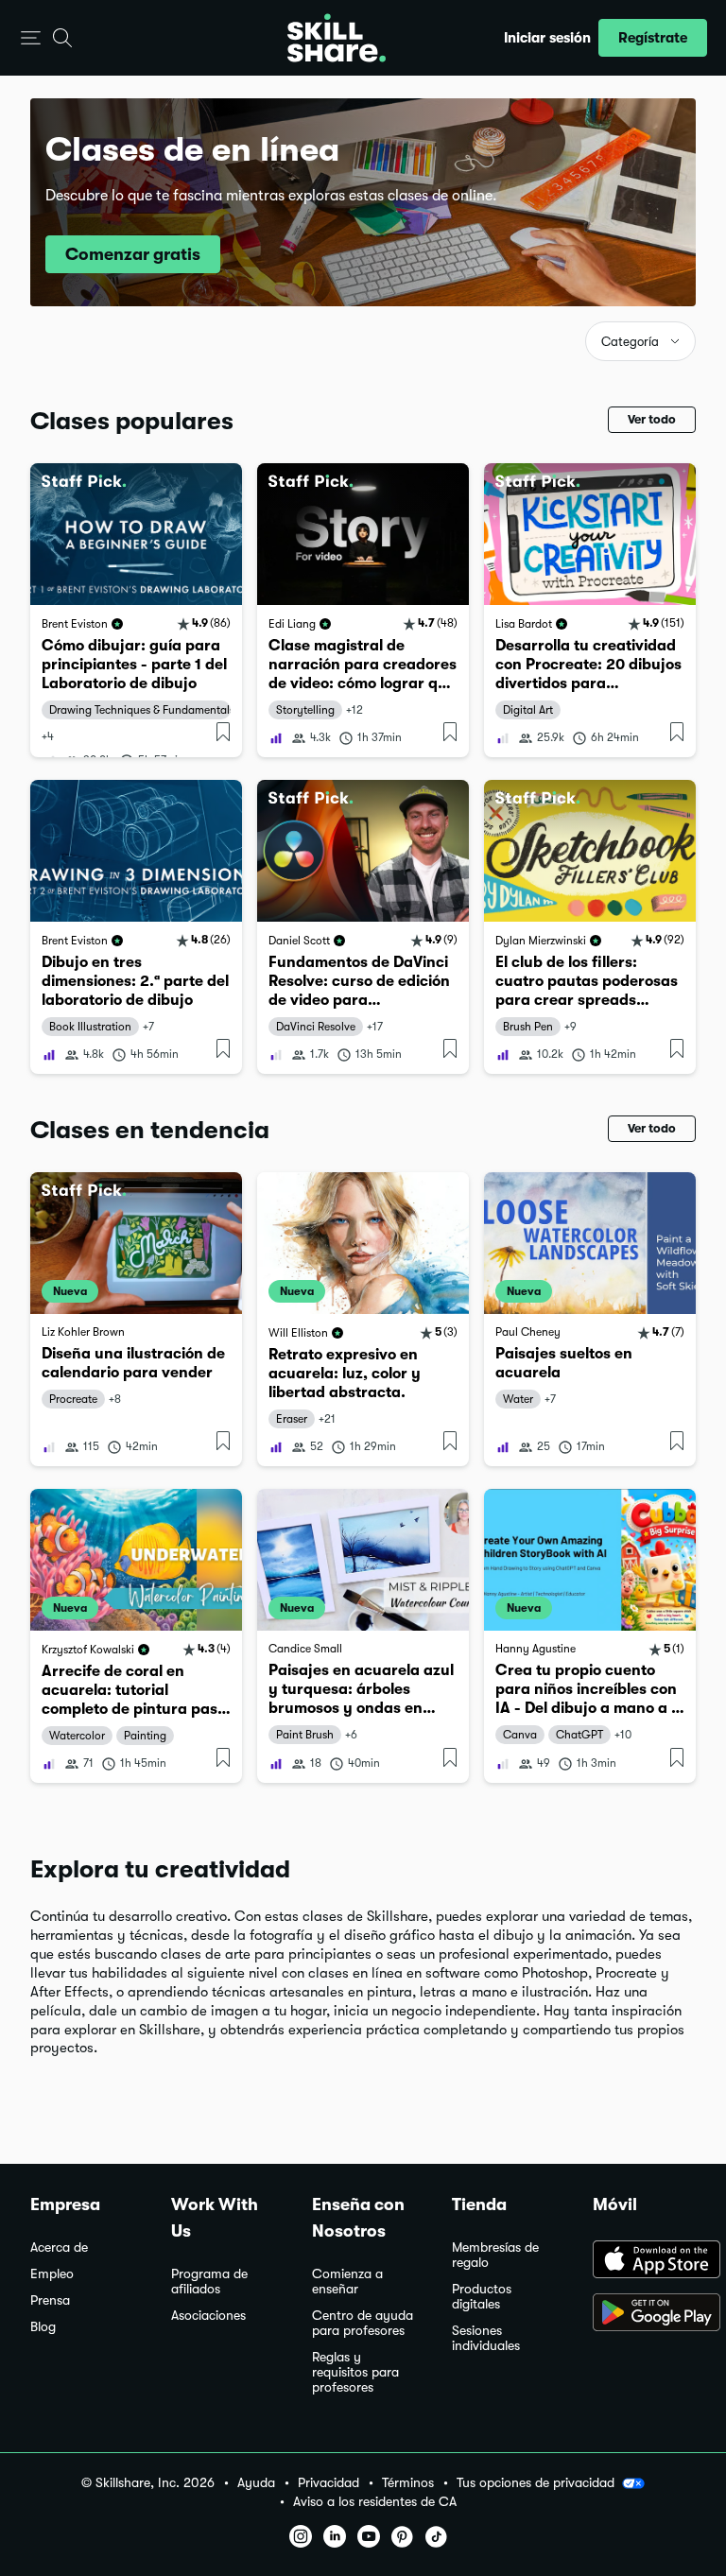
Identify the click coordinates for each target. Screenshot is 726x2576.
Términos (408, 2483)
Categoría (630, 342)
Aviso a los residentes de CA (375, 2502)
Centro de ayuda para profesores (363, 2323)
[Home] (337, 38)
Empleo (52, 2274)
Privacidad (328, 2483)
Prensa (50, 2300)
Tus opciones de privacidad (536, 2482)
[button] (31, 38)
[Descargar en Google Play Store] (644, 2314)
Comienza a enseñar (347, 2282)
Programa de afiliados (209, 2282)
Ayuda (256, 2483)
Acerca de (59, 2248)
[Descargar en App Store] (644, 2261)
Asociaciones (208, 2316)
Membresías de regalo (495, 2255)
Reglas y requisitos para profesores (355, 2372)
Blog (43, 2327)
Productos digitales (482, 2297)
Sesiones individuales (486, 2338)
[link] (136, 610)
